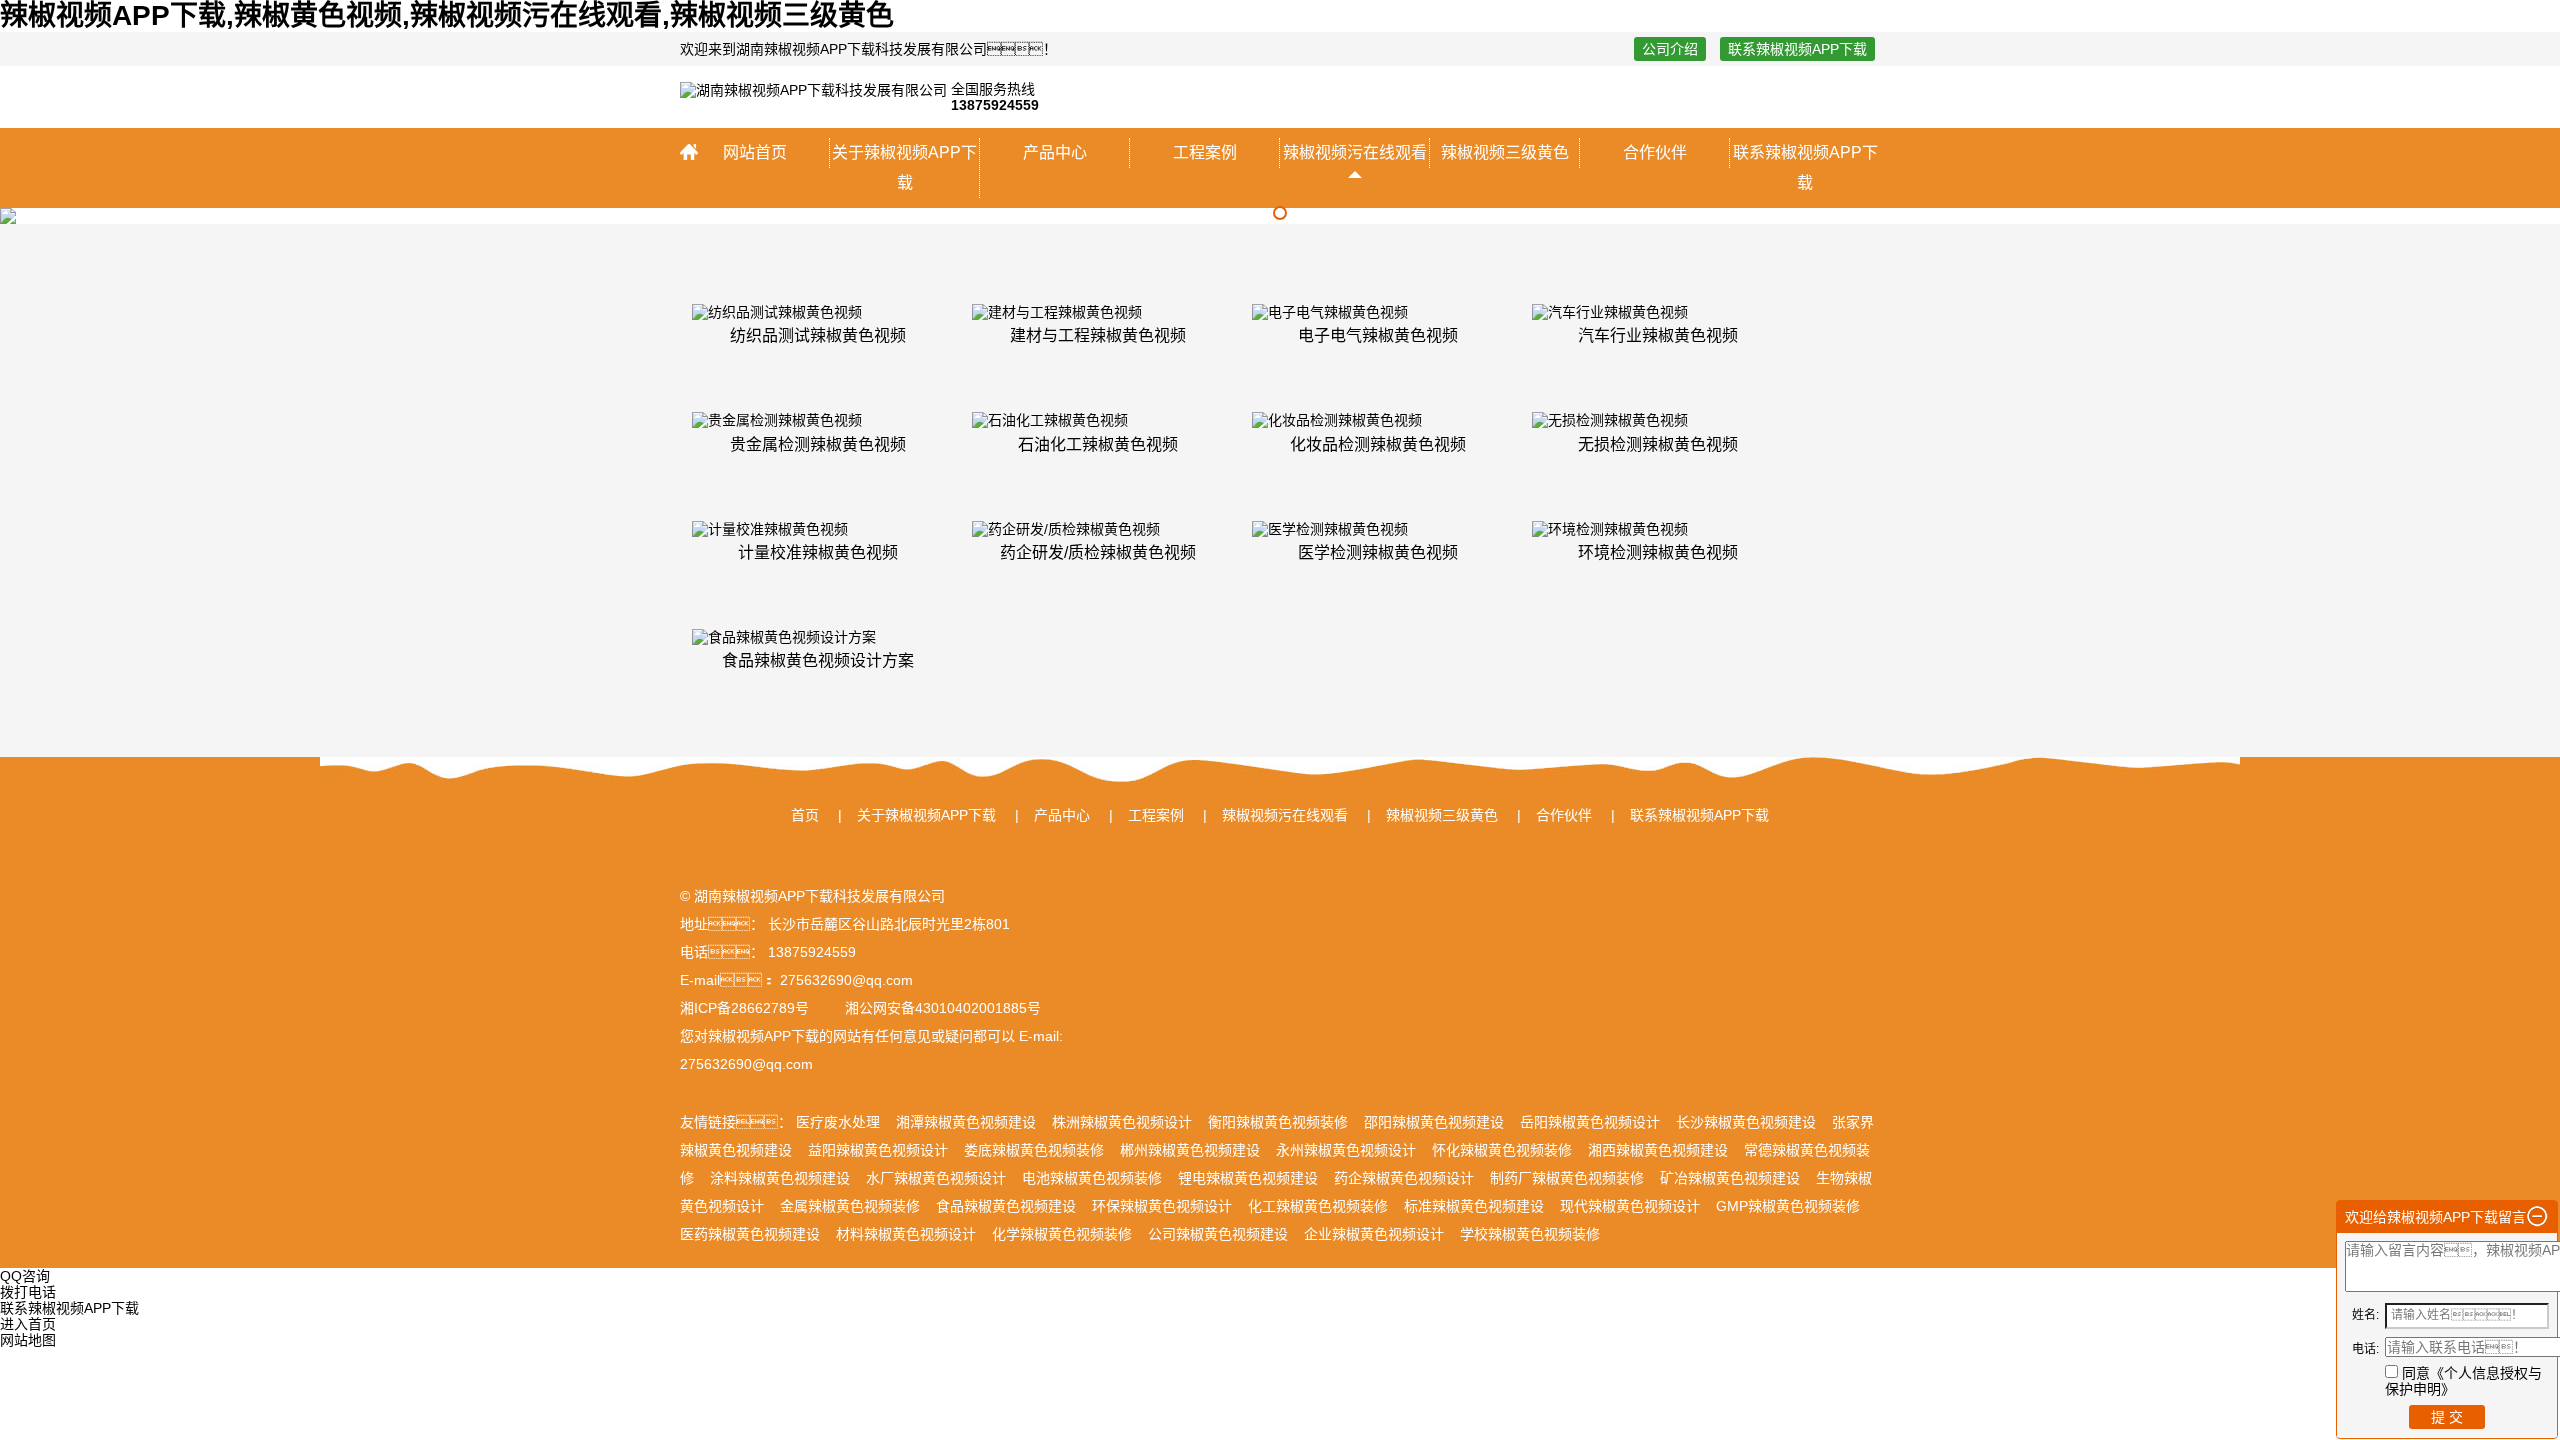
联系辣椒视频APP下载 (1797, 49)
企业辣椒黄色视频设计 (1374, 1234)
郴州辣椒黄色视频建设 (1190, 1150)
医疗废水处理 (838, 1122)
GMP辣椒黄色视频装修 (1788, 1206)
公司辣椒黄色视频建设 (1218, 1234)
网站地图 (28, 1340)
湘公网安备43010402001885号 (941, 1008)
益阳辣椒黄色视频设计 (878, 1150)
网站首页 (755, 152)
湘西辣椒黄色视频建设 (1658, 1150)
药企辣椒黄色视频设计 (1404, 1178)
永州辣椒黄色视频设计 (1346, 1150)
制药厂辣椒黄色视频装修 (1567, 1178)
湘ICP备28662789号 (744, 1008)
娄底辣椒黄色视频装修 (1034, 1150)
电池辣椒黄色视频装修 (1092, 1178)
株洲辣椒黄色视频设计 (1122, 1122)
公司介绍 (1670, 49)
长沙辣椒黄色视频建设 (1746, 1122)
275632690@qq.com (746, 1064)
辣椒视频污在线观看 (1355, 152)
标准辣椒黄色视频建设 (1474, 1206)
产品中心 (1055, 152)
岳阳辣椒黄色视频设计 (1590, 1122)
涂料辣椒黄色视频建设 (780, 1178)
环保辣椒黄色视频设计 (1162, 1206)
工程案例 (1205, 152)
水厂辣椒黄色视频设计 (936, 1178)
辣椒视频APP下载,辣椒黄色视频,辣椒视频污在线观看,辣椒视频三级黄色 (447, 15)
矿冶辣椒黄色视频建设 (1730, 1178)
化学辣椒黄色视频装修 (1062, 1234)
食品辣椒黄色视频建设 (1006, 1206)
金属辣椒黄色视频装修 (850, 1206)
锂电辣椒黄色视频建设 (1248, 1178)
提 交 (2447, 1417)
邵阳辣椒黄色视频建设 (1434, 1122)
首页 (805, 815)
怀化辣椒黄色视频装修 (1502, 1150)
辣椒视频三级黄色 (1505, 152)
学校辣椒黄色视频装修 (1530, 1234)
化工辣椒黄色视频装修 (1318, 1206)
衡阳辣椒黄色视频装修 (1278, 1122)
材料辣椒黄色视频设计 (906, 1234)
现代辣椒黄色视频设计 (1630, 1206)
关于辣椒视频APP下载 (904, 167)
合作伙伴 (1655, 152)
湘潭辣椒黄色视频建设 (966, 1122)
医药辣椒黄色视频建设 (750, 1234)
